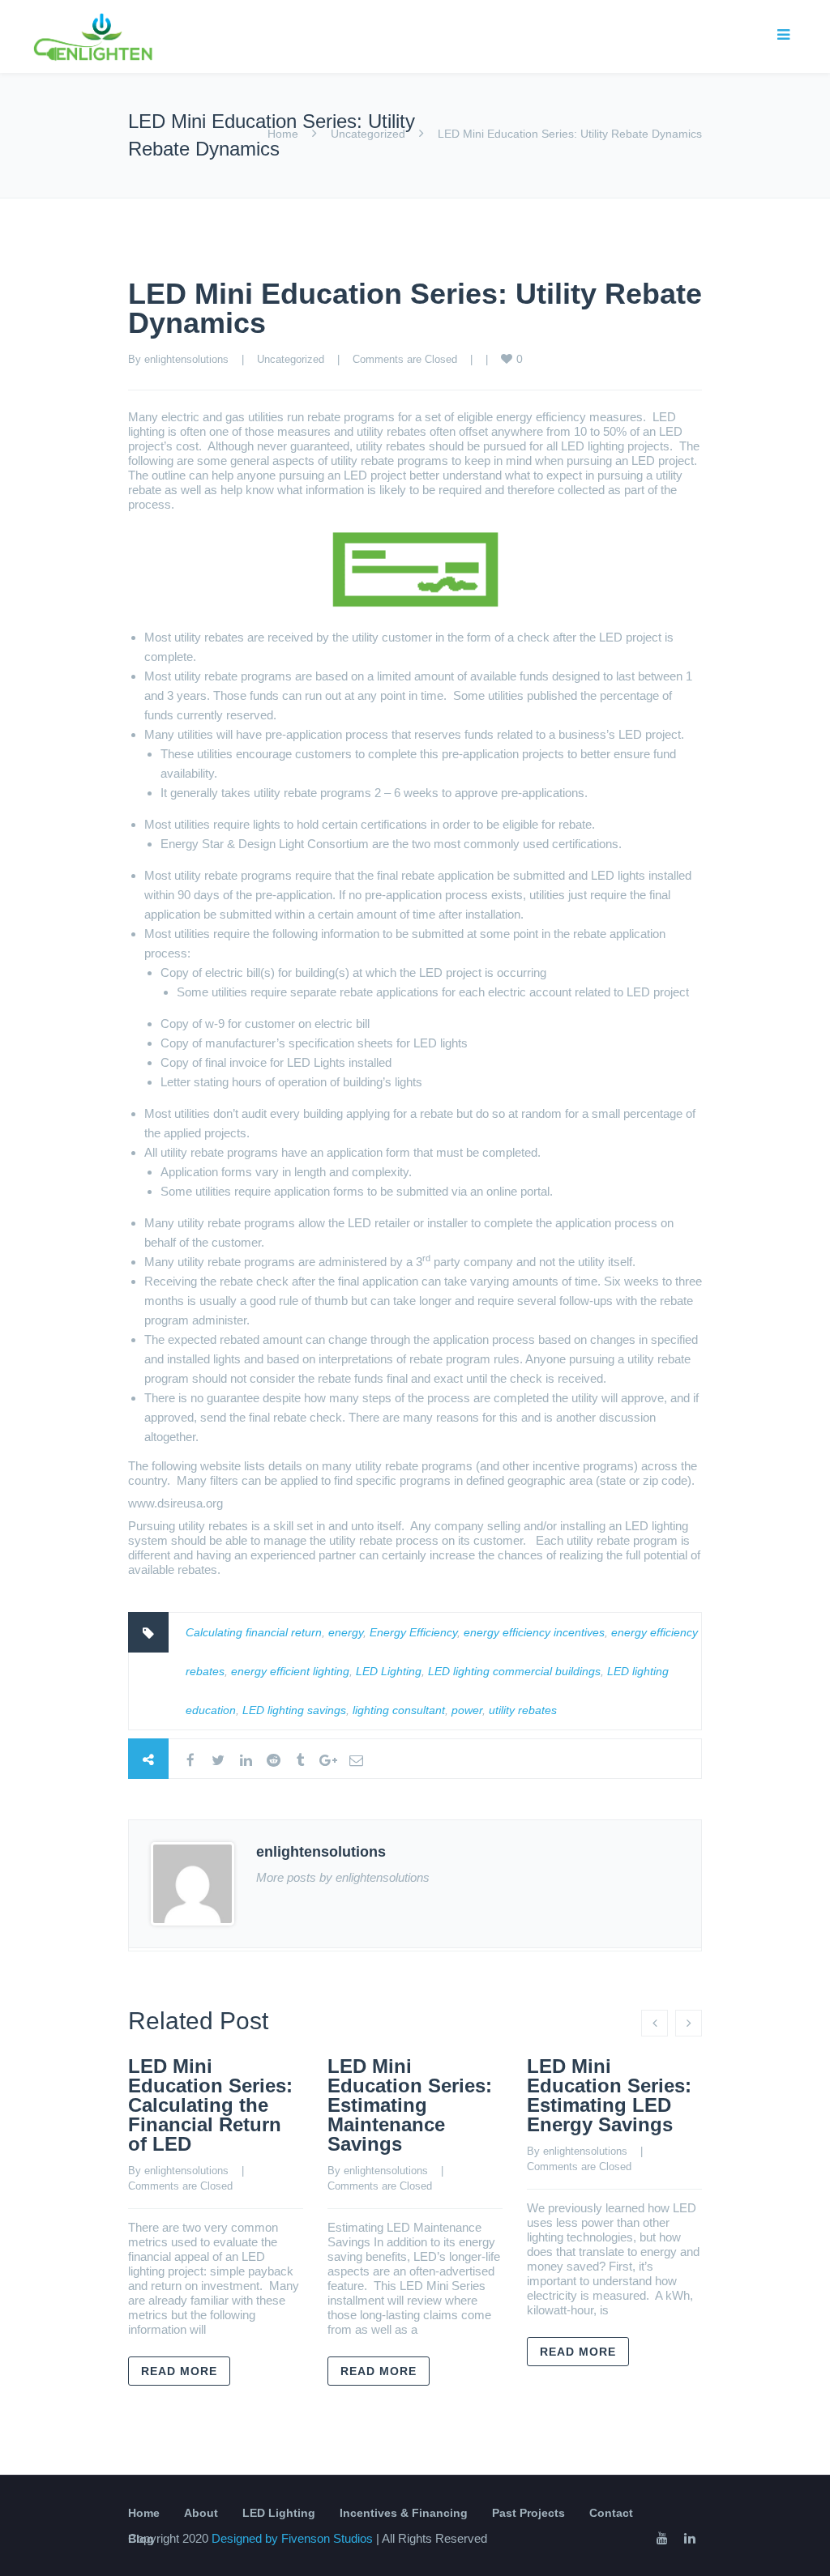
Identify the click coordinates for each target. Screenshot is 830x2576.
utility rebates (523, 1710)
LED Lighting (389, 1671)
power (467, 1710)
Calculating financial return (254, 1632)
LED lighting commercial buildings (514, 1671)
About (201, 2513)
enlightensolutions (186, 359)
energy (346, 1632)
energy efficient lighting (290, 1671)
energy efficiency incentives (534, 1632)
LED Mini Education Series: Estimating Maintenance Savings (410, 2105)
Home (283, 134)
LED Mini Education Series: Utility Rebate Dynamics (415, 308)
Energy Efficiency (413, 1632)
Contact (611, 2513)
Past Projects (528, 2513)
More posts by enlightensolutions (343, 1877)
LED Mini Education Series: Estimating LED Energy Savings (609, 2095)
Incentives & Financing (404, 2513)
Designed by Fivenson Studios (294, 2538)
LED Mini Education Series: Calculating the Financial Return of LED (210, 2105)
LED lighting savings (294, 1710)
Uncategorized (368, 134)
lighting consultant (399, 1710)
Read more (179, 2371)
